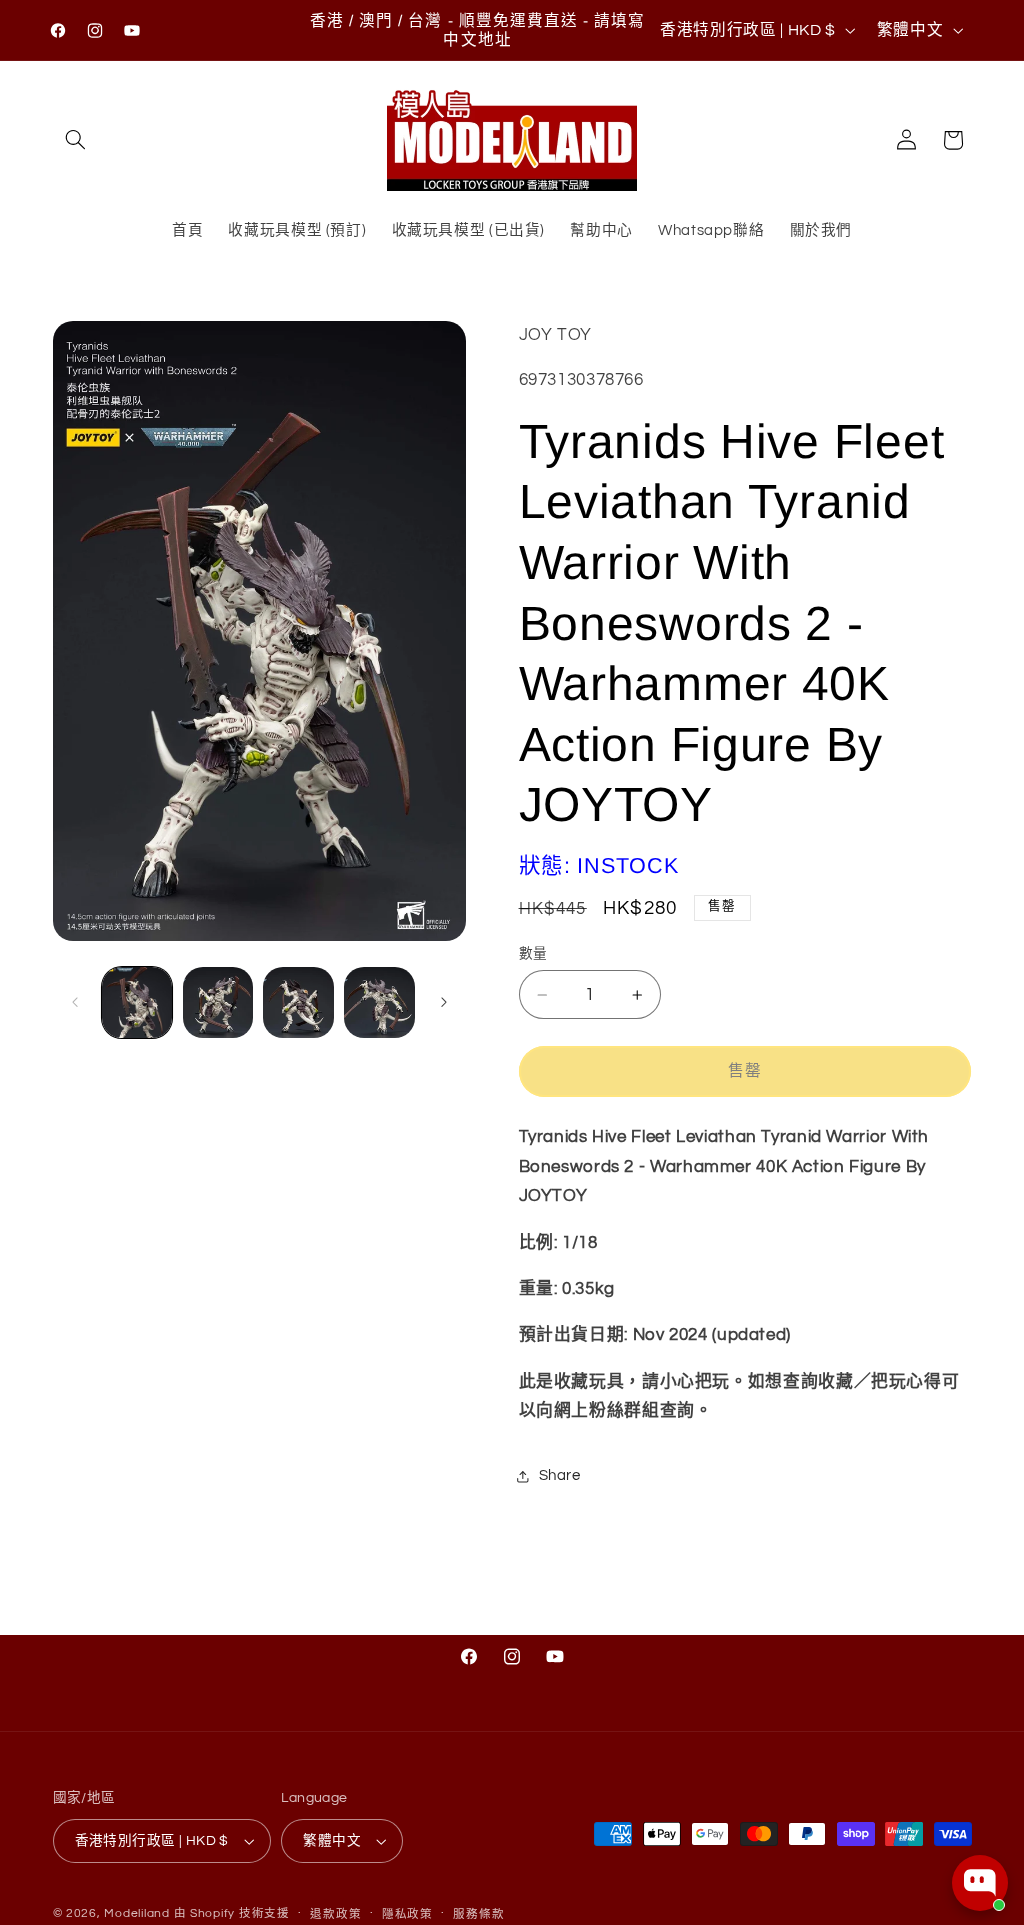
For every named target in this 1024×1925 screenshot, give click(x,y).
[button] (76, 140)
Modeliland (136, 1913)
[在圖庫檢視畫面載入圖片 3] (298, 1002)
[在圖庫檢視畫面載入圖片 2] (218, 1002)
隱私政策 (407, 1914)
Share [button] (560, 1475)
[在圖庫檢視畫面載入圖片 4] (379, 1002)
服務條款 (478, 1914)
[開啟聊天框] (980, 1883)
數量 (533, 954)
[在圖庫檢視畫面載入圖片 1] (137, 1002)
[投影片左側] (75, 1002)
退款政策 (335, 1914)
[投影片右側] (444, 1002)
